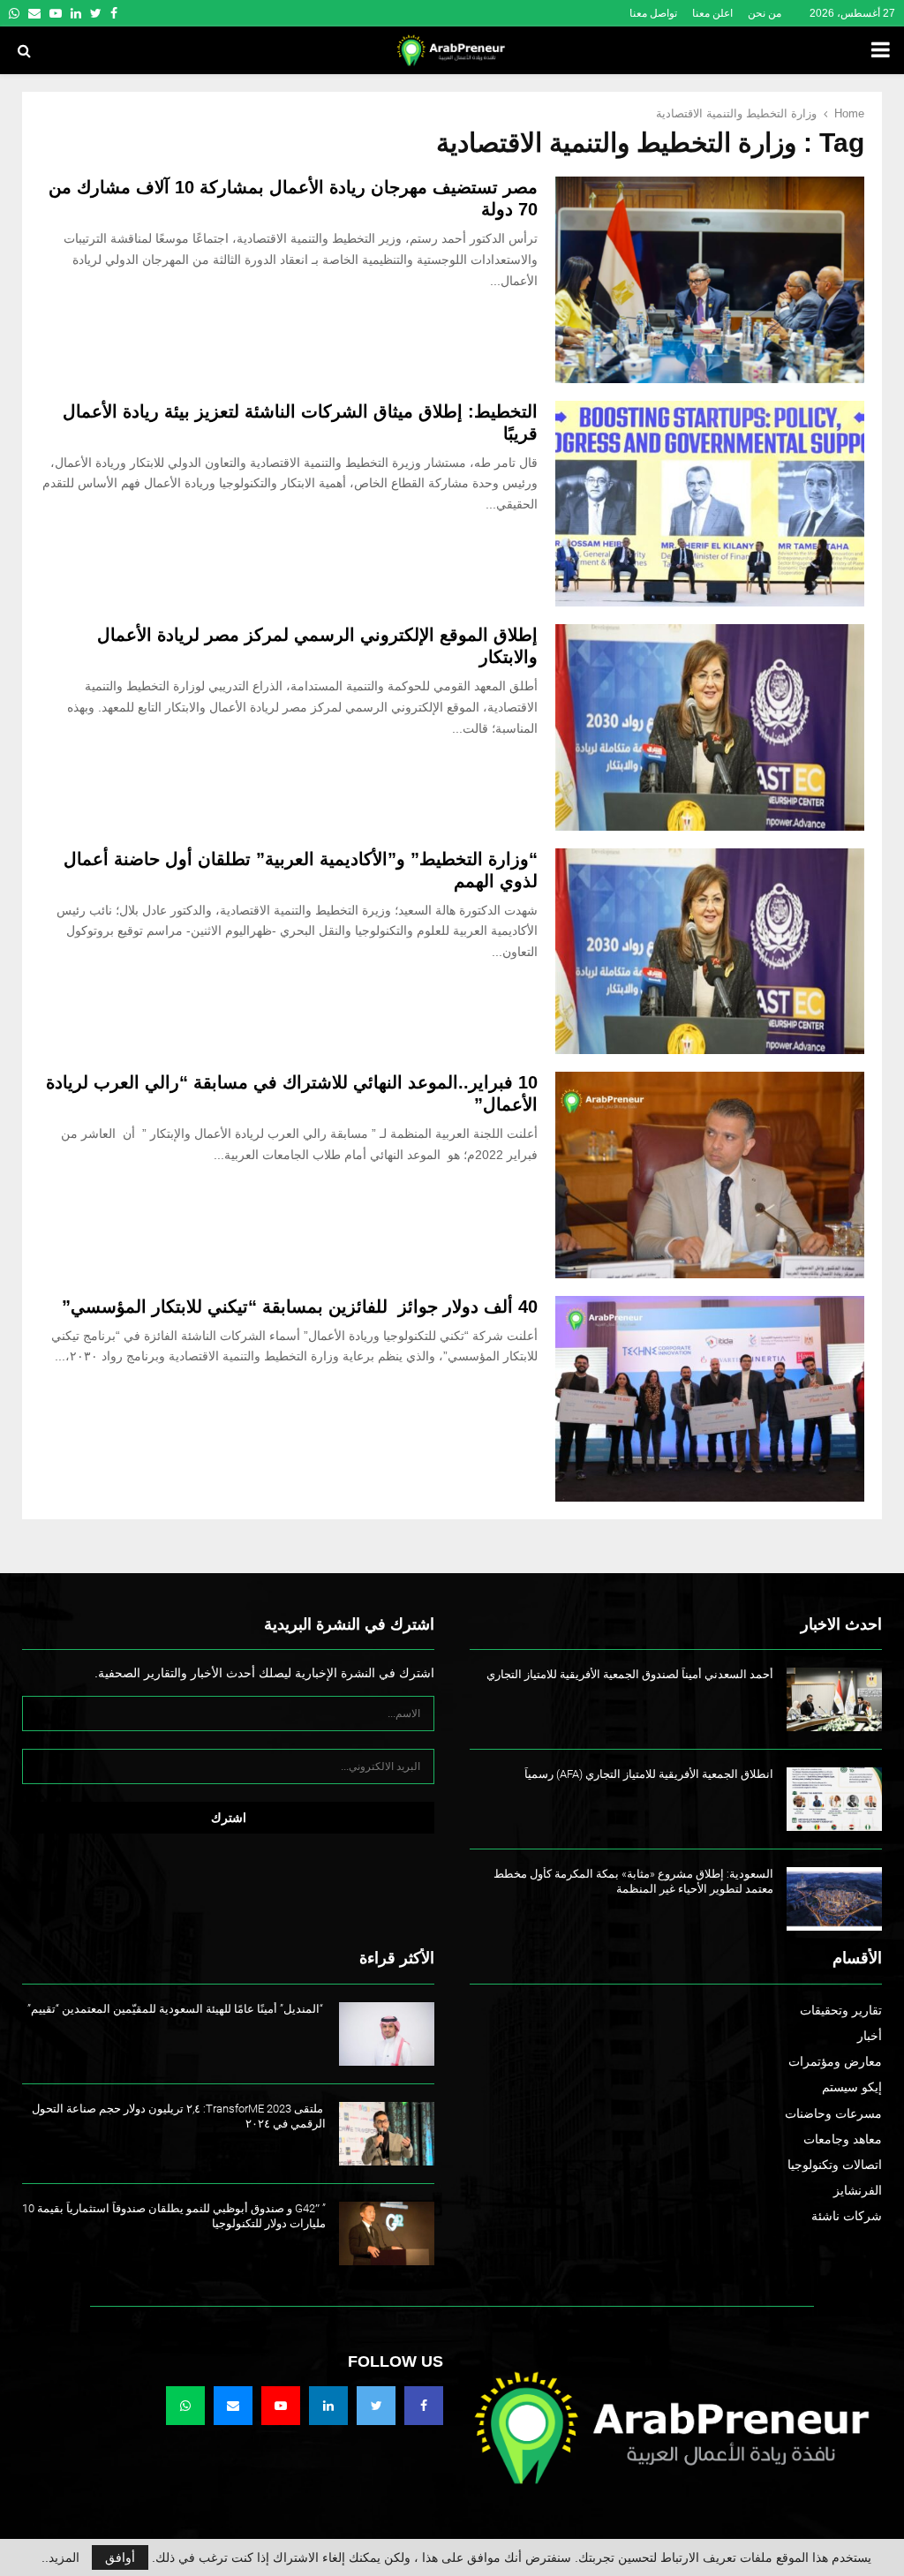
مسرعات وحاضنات (833, 2113)
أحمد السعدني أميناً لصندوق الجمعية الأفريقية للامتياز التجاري (630, 1674)
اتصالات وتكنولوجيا (835, 2165)
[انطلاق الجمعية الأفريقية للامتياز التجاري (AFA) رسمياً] (834, 1799)
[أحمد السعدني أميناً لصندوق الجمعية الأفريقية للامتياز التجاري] (834, 1699)
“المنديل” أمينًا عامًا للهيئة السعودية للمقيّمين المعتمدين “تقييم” (177, 2009)
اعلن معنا (712, 13)
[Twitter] (376, 2406)
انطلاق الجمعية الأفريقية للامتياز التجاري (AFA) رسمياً (649, 1774)
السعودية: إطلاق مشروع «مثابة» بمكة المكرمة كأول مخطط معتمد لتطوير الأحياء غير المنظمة (633, 1881)
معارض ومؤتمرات (835, 2061)
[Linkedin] (328, 2406)
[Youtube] (281, 2406)
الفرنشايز (858, 2190)
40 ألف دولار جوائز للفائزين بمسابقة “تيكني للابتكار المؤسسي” (300, 1307)
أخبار (870, 2036)
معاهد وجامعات (843, 2139)
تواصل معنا (653, 13)
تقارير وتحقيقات (841, 2010)
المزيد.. (60, 2557)
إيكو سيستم (852, 2087)
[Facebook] (424, 2406)
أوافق (120, 2557)
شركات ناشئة (847, 2216)
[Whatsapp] (185, 2406)
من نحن (765, 13)
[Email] (233, 2406)
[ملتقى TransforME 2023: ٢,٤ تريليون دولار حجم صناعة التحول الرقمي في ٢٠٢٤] (387, 2134)
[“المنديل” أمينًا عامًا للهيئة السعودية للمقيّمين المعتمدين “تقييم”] (387, 2034)
